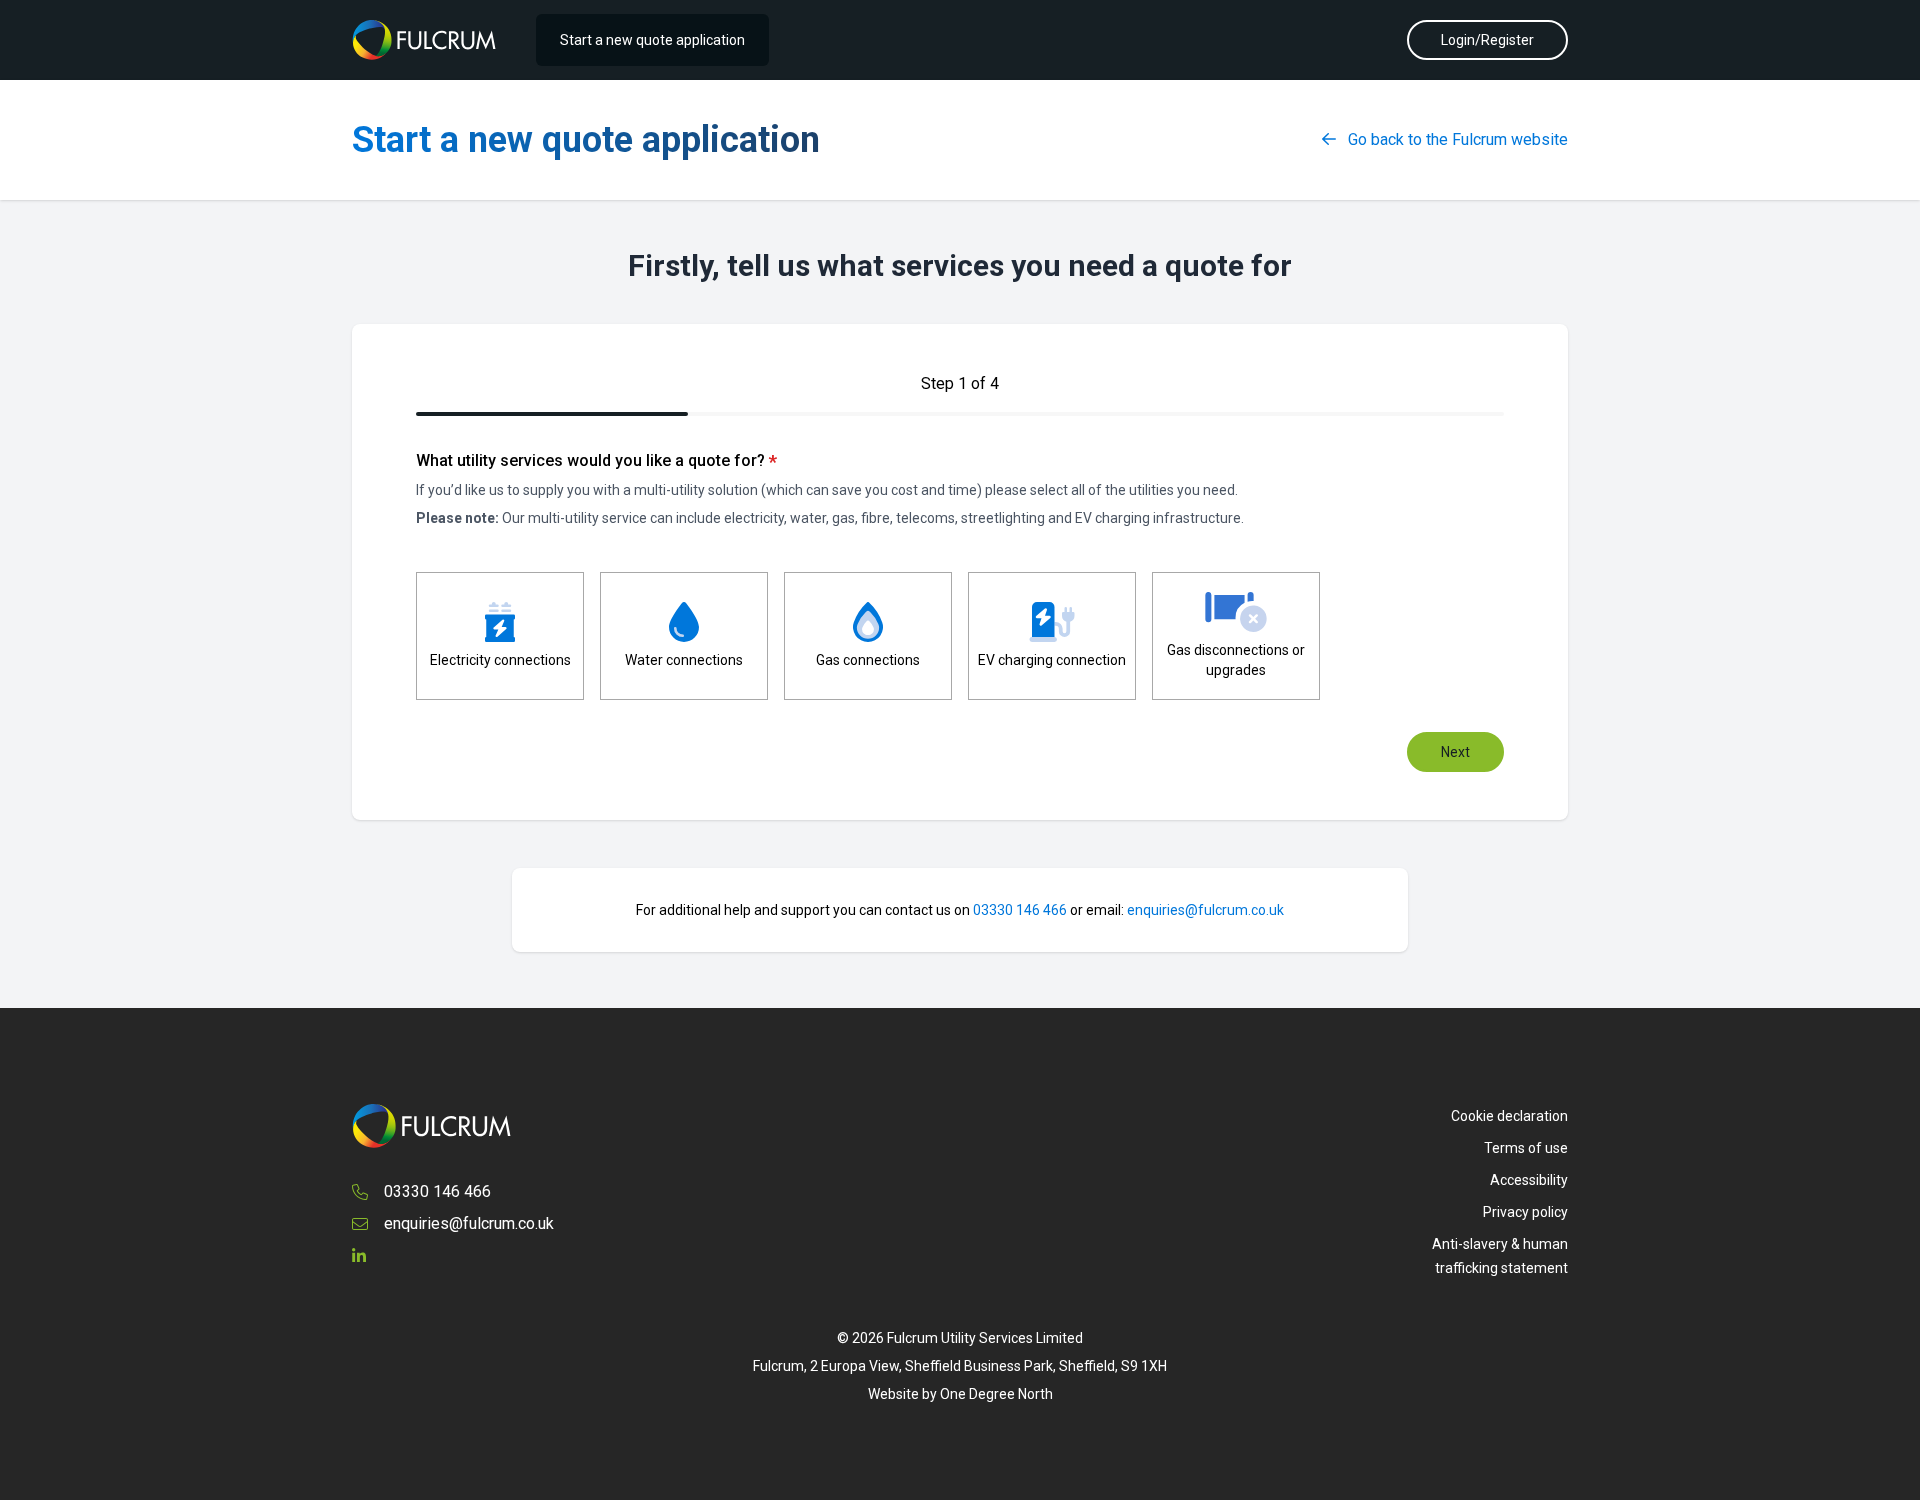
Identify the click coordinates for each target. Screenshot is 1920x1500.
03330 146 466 (1020, 910)
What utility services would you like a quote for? (596, 461)
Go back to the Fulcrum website (1456, 139)
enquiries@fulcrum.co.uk (1205, 910)
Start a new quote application (652, 40)
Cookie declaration (1509, 1116)
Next (1455, 752)
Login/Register (1487, 40)
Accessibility (1529, 1180)
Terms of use (1526, 1148)
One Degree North (996, 1394)
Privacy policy (1525, 1212)
